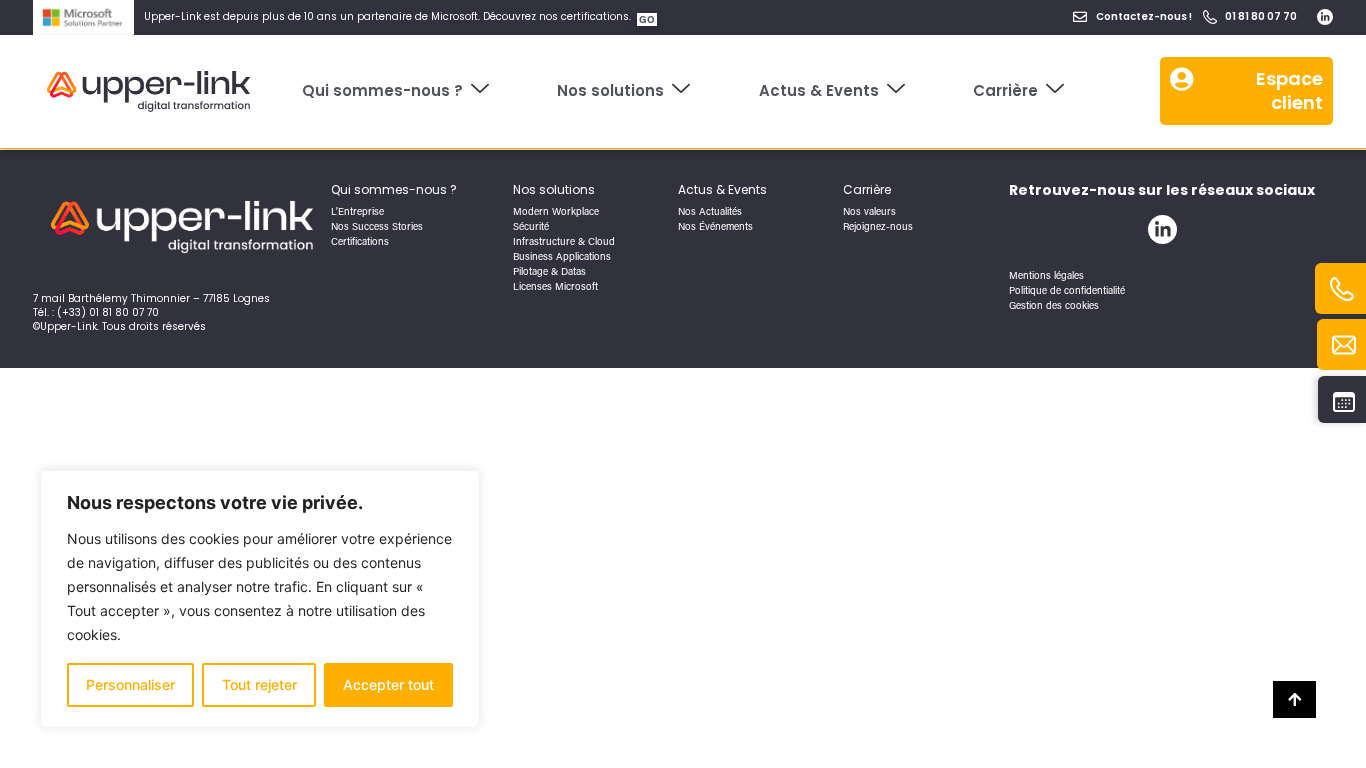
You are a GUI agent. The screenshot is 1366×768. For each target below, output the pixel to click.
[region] (260, 599)
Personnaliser (130, 684)
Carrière (1005, 90)
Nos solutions (610, 90)
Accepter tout (388, 684)
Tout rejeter (259, 684)
